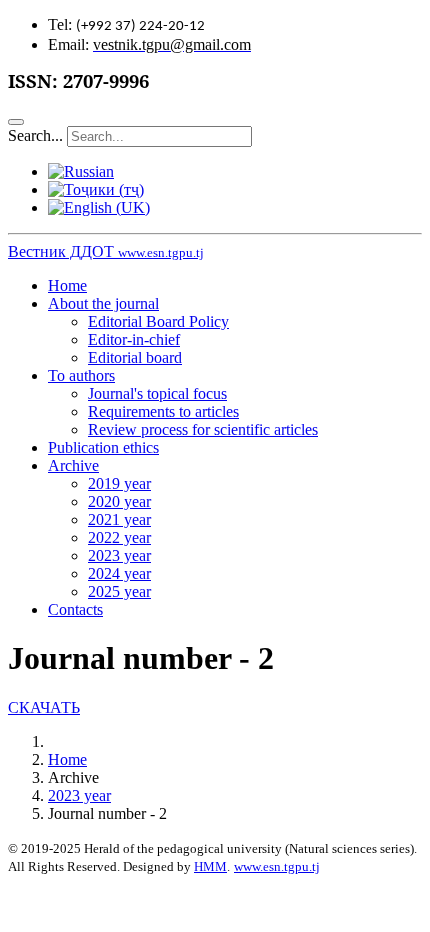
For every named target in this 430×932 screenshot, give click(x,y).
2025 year (119, 591)
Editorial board (135, 357)
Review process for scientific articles (203, 429)
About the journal (103, 303)
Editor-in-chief (134, 339)
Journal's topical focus (157, 393)
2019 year (119, 483)
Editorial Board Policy (158, 321)
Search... (35, 135)
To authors (81, 375)
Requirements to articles (163, 411)
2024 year (119, 573)
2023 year (119, 555)
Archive (73, 465)
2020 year (119, 501)
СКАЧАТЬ (44, 707)
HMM (210, 866)
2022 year (119, 537)
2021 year (119, 519)
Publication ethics (103, 447)
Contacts (75, 609)
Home (67, 285)
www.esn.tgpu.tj (277, 866)
